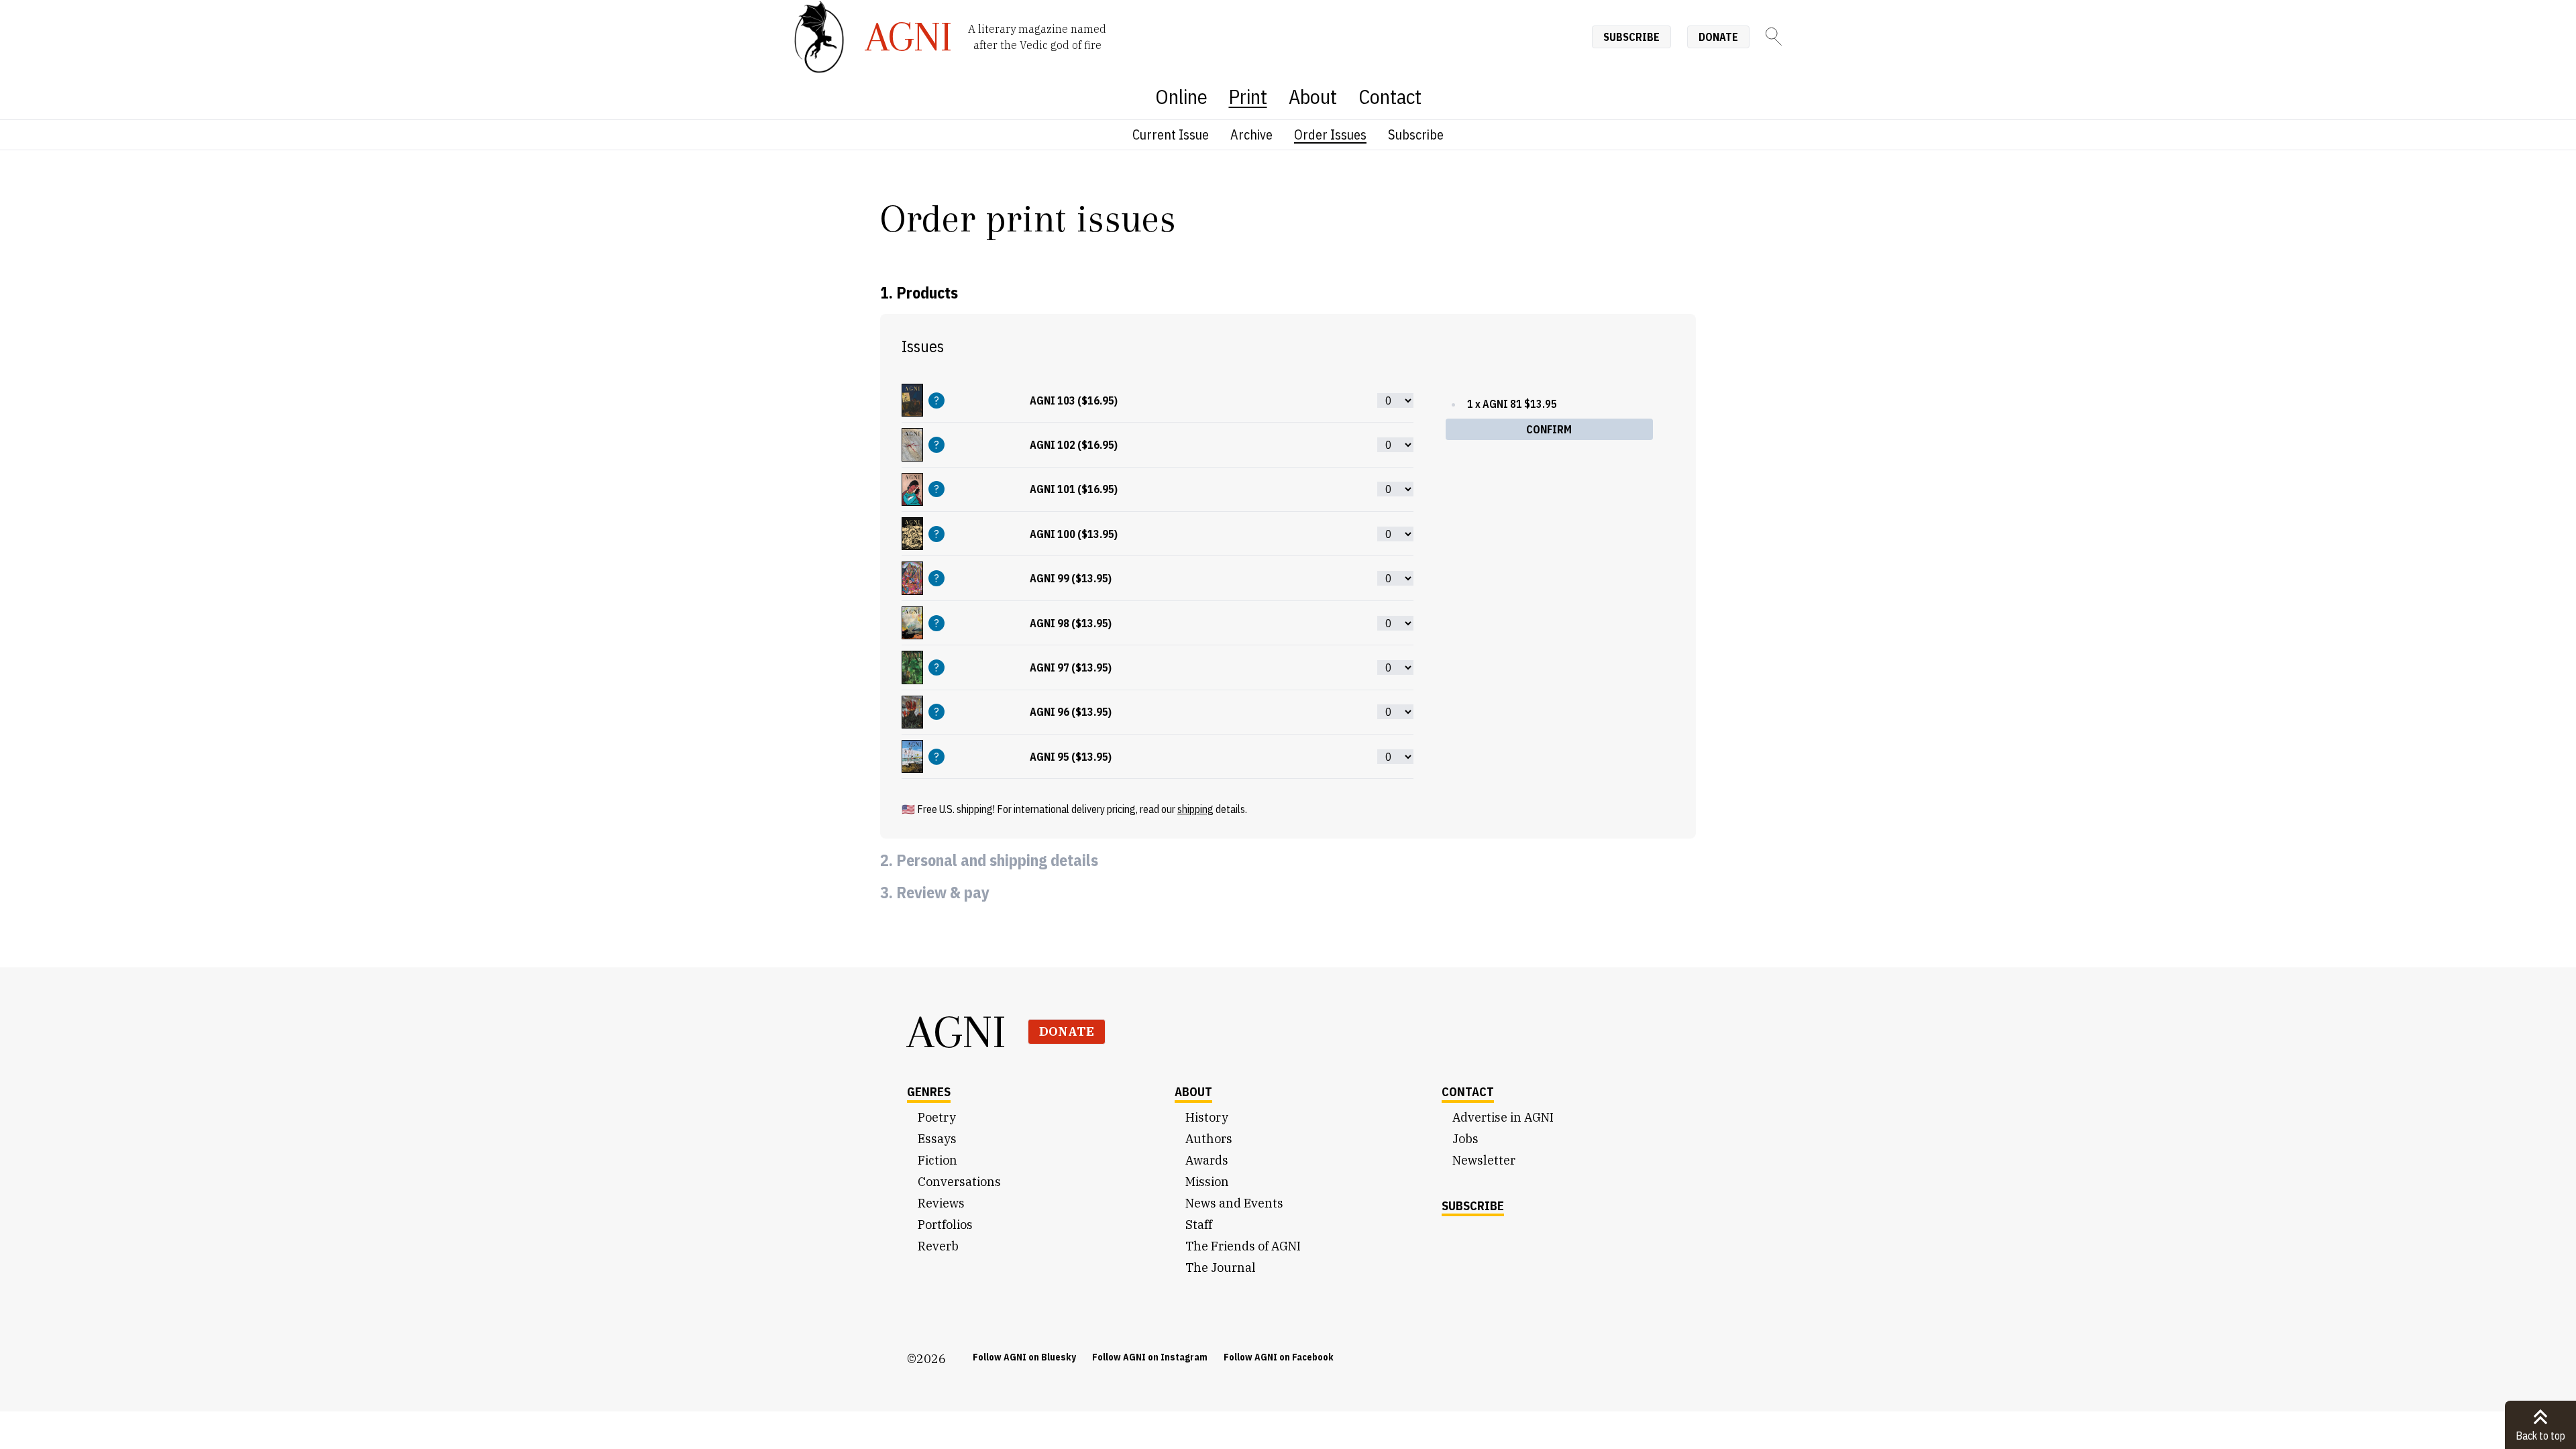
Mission (1207, 1182)
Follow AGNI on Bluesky (1024, 1357)
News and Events (1234, 1203)
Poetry (937, 1117)
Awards (1207, 1160)
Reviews (941, 1203)
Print (1248, 96)
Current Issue (1171, 135)
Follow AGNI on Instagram (1150, 1357)
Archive (1251, 135)
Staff (1199, 1225)
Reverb (938, 1246)
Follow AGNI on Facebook (1279, 1357)
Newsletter (1484, 1160)
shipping (1195, 809)
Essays (937, 1139)
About (1313, 96)
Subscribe (1631, 37)
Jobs (1465, 1139)
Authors (1209, 1139)
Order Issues (1330, 135)
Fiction (937, 1160)
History (1207, 1117)
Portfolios (945, 1225)
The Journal (1221, 1268)
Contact (1390, 96)
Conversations (959, 1182)
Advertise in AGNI (1503, 1117)
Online (1181, 96)
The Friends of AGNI (1243, 1246)
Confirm (1549, 429)
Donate (1718, 37)
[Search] (1774, 37)
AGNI (957, 1032)
